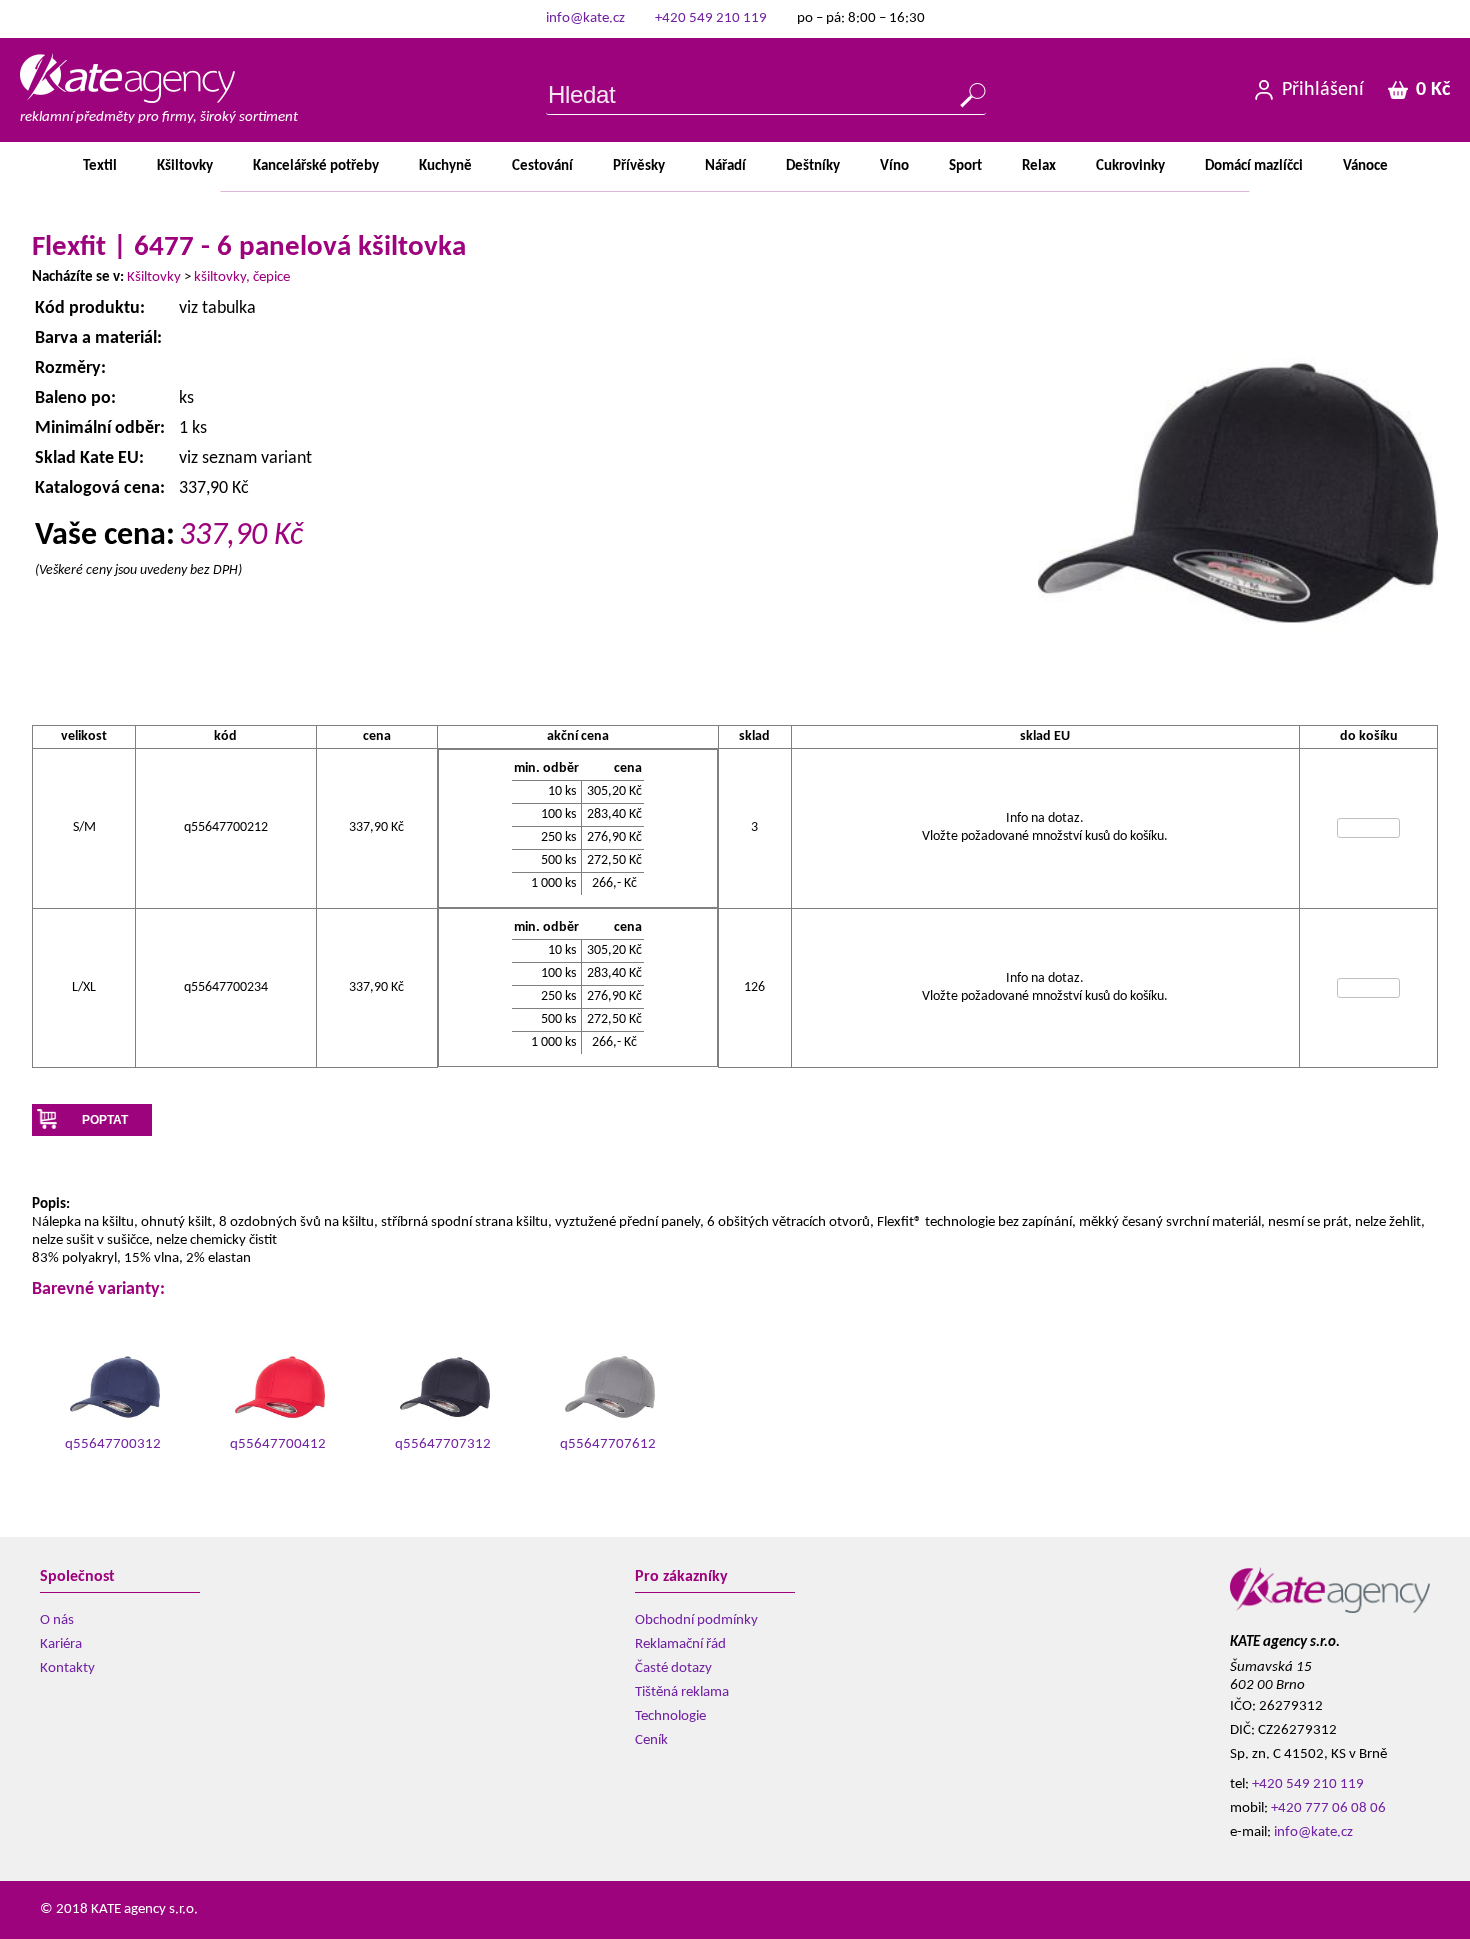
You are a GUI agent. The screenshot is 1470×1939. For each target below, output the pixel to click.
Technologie (670, 1716)
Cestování (542, 166)
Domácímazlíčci (1254, 166)
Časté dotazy (673, 1668)
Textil (100, 166)
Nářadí (725, 166)
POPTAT (105, 1120)
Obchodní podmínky (696, 1620)
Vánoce (1365, 166)
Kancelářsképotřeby (316, 166)
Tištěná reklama (682, 1692)
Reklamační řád (680, 1644)
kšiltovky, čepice (242, 277)
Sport (965, 166)
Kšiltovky (185, 166)
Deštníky (813, 166)
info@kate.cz (585, 18)
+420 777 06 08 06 (1328, 1808)
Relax (1039, 166)
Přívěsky (639, 166)
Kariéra (61, 1644)
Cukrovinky (1130, 166)
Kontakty (67, 1668)
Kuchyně (445, 166)
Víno (894, 166)
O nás (57, 1620)
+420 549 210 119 (711, 18)
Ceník (651, 1740)
